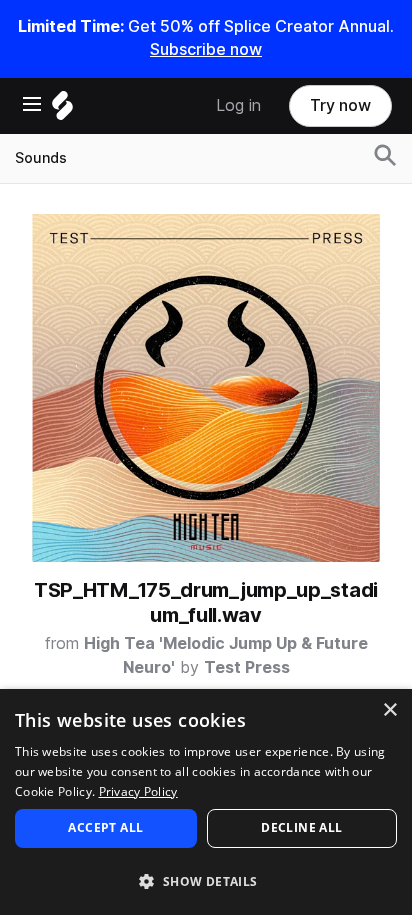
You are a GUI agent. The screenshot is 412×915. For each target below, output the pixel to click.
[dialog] (206, 802)
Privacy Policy (138, 791)
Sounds (41, 158)
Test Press (247, 667)
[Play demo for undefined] (206, 388)
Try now (340, 105)
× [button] (389, 710)
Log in (238, 105)
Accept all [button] (105, 827)
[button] (206, 880)
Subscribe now (206, 49)
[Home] (62, 110)
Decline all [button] (301, 827)
